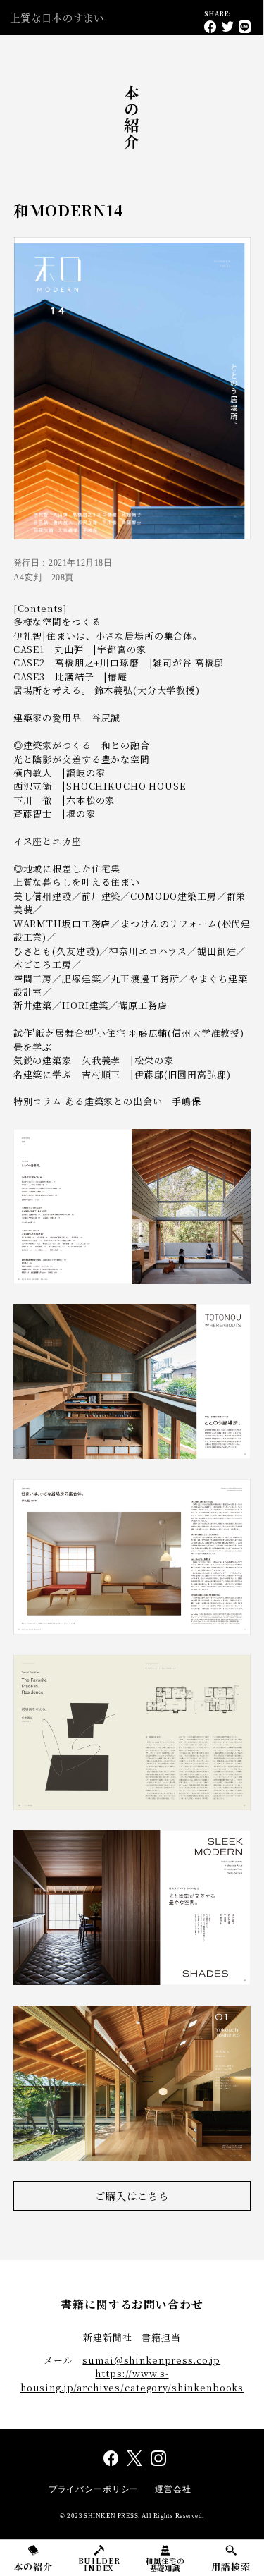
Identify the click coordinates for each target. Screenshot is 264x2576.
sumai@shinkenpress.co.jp (151, 2360)
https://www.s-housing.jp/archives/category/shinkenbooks (132, 2380)
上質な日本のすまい (57, 17)
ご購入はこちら (132, 2196)
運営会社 (173, 2489)
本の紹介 (33, 2566)
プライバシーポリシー (94, 2489)
